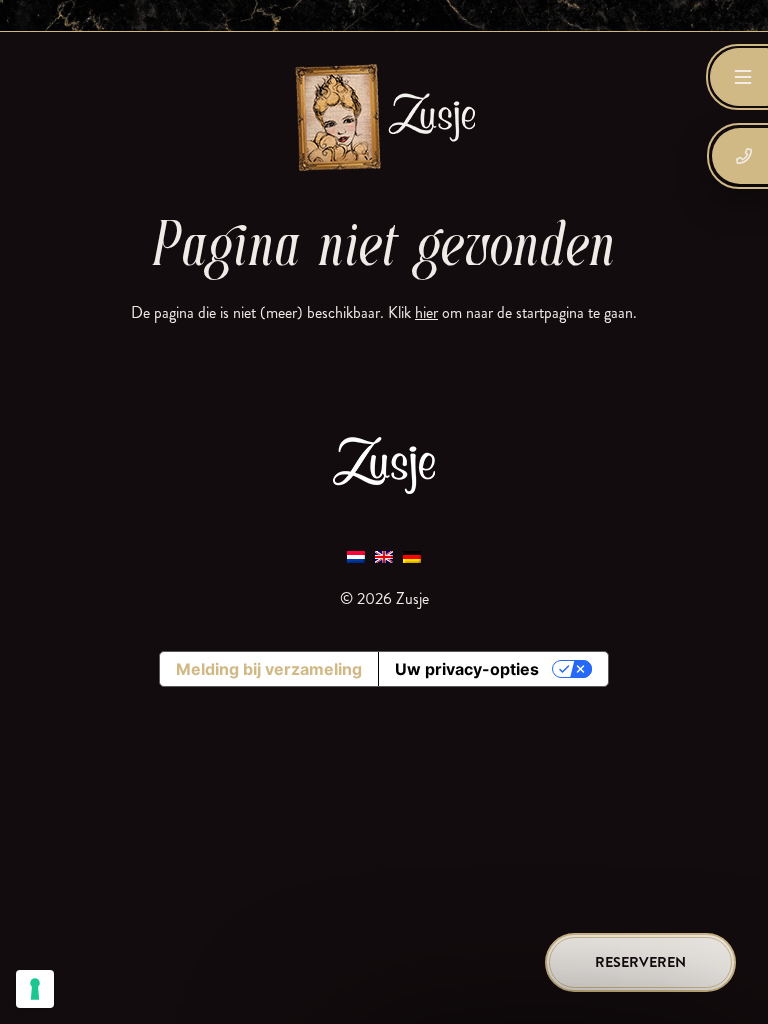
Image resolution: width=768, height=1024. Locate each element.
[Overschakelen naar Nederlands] (356, 556)
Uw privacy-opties (467, 669)
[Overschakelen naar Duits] (412, 556)
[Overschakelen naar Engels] (384, 556)
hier (426, 312)
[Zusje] (384, 116)
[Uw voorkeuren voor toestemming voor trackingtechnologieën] (35, 989)
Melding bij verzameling (269, 669)
